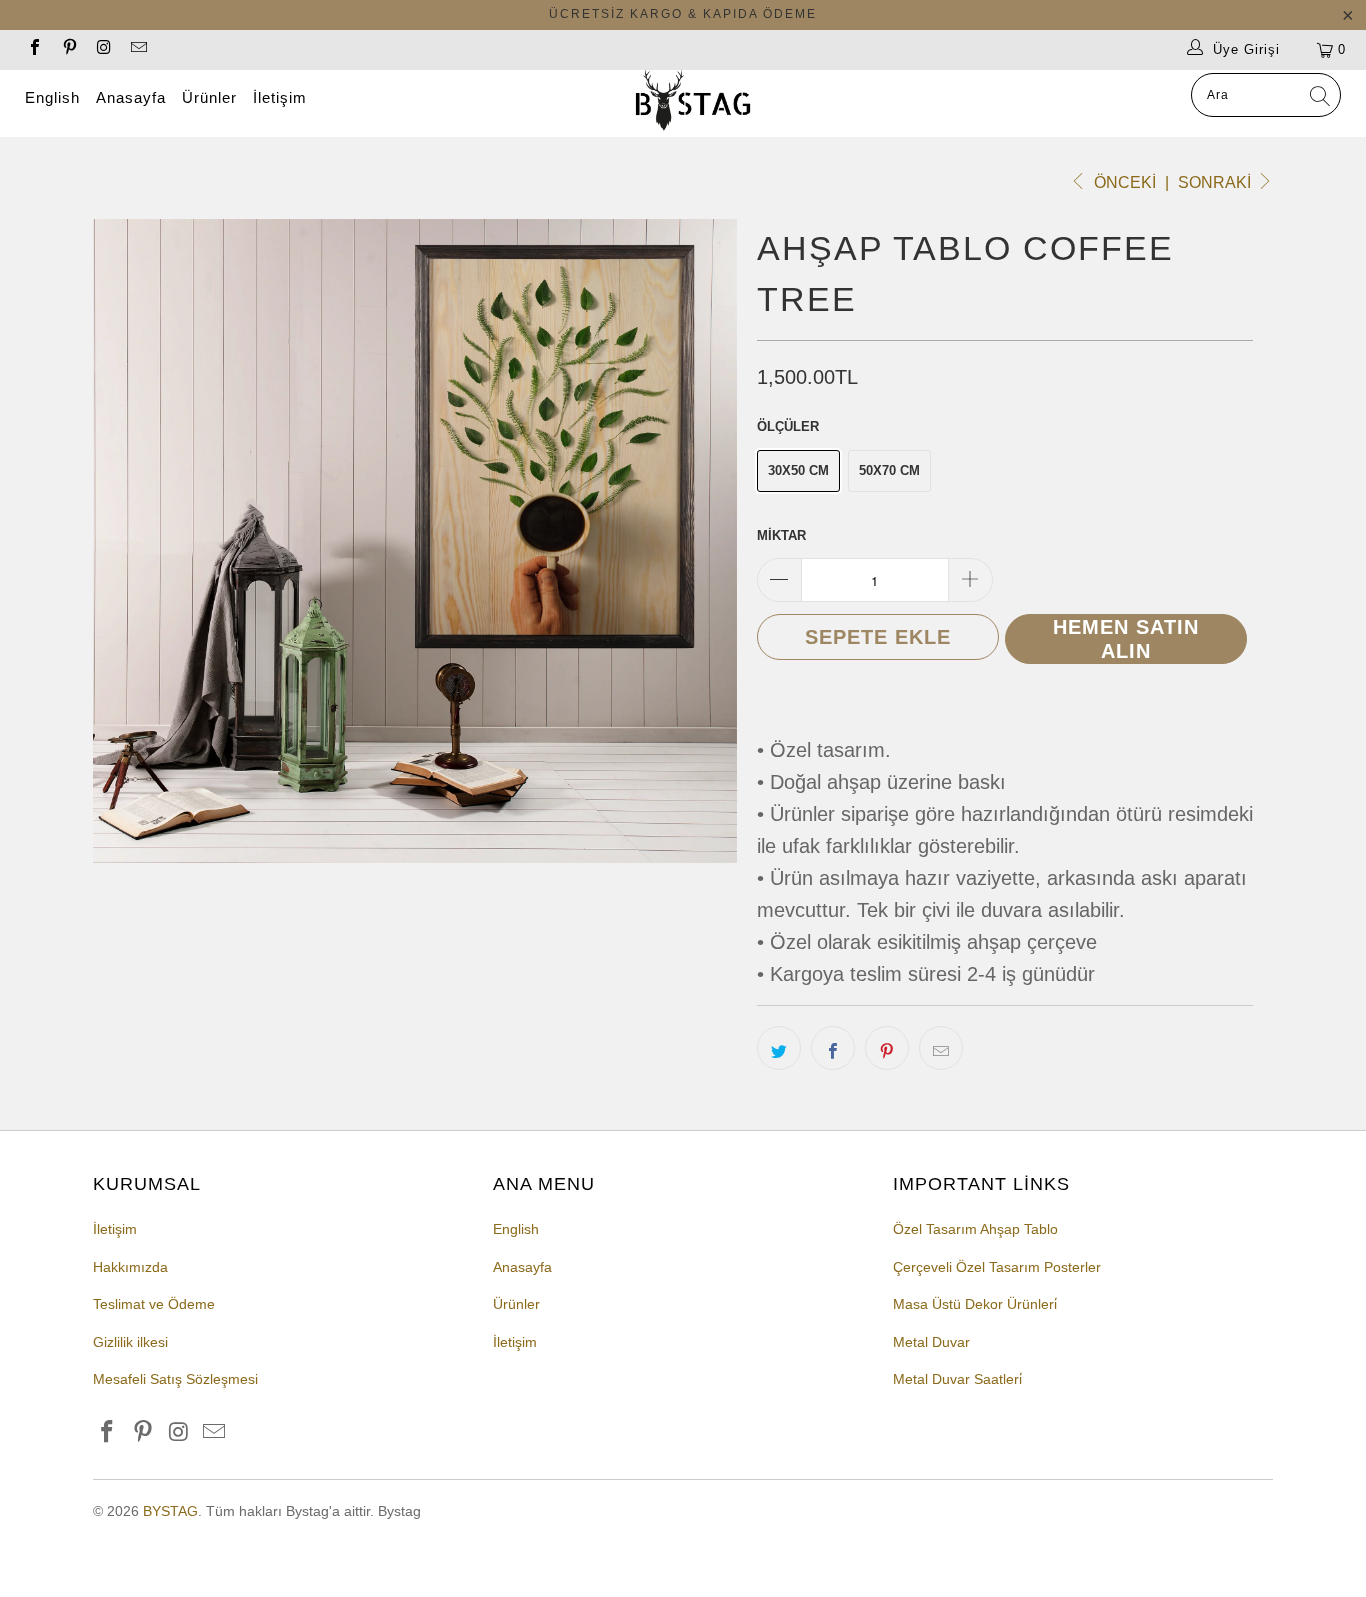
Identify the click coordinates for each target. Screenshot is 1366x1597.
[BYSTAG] (693, 103)
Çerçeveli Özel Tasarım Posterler (997, 1267)
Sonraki (1216, 182)
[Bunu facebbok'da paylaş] (833, 1048)
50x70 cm (889, 470)
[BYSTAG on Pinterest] (68, 49)
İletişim (280, 97)
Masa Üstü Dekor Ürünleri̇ (975, 1304)
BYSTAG (170, 1511)
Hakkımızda (130, 1267)
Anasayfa (131, 97)
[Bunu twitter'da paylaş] (779, 1048)
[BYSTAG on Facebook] (34, 49)
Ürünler (209, 97)
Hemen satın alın (1126, 639)
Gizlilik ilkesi (130, 1342)
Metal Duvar (931, 1342)
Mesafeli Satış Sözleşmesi (175, 1379)
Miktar (781, 535)
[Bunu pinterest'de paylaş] (887, 1048)
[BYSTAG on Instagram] (103, 49)
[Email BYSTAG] (137, 49)
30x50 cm (798, 470)
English (52, 97)
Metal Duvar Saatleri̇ (957, 1379)
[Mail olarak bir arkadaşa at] (941, 1048)
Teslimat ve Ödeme (154, 1304)
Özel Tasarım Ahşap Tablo (975, 1229)
